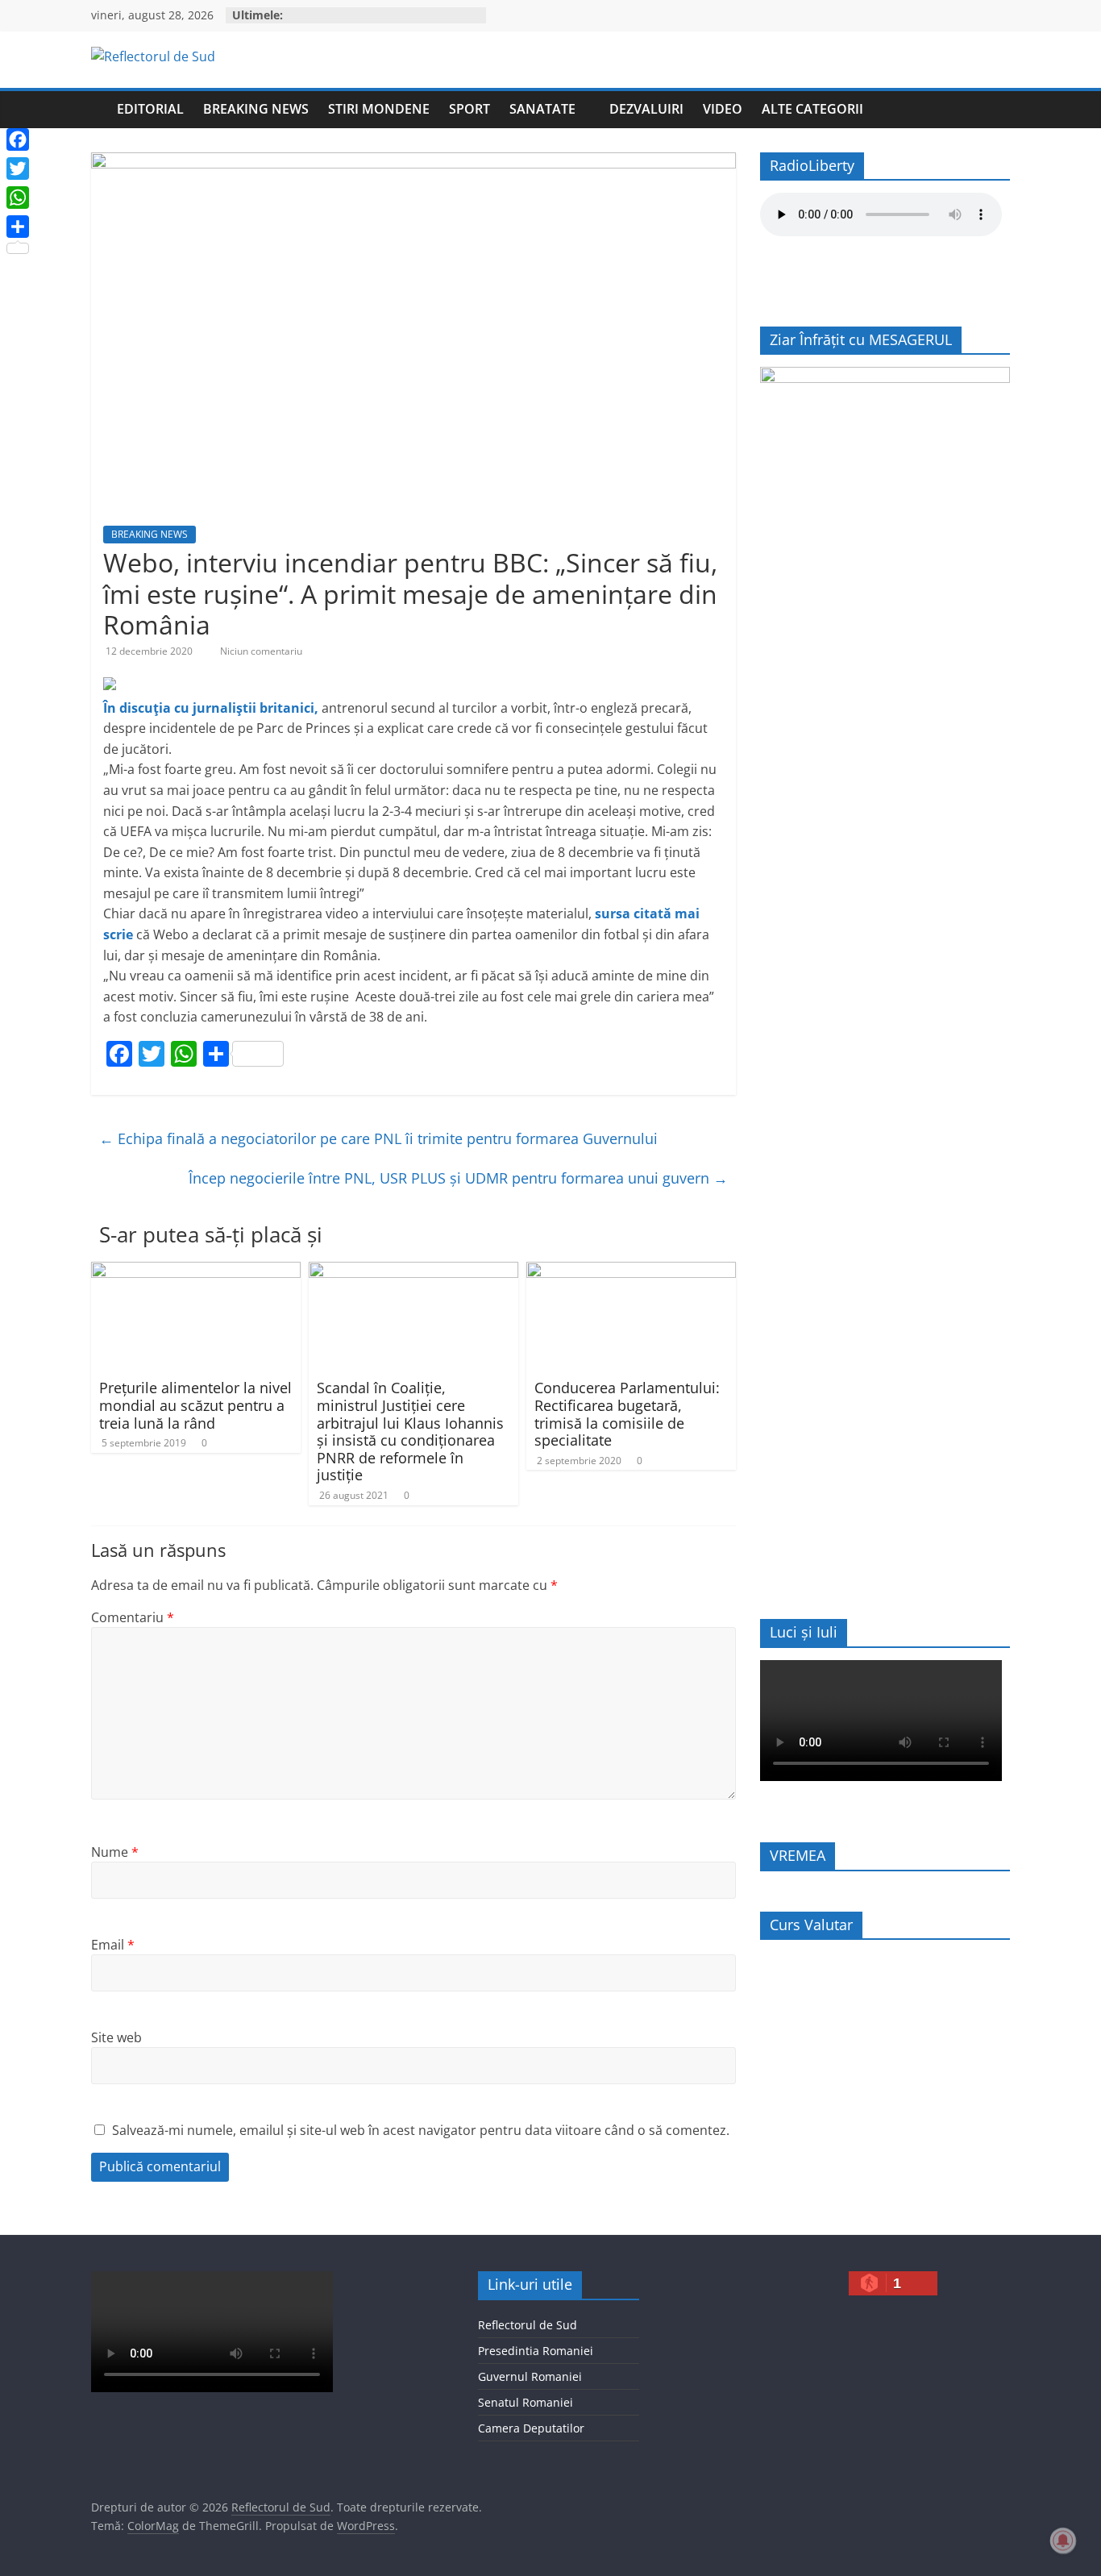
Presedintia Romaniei (536, 2351)
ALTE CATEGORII (812, 109)
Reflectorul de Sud (528, 2325)
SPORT (469, 109)
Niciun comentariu (261, 651)
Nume (115, 1852)
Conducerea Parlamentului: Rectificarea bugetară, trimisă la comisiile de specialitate (627, 1414)
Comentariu (133, 1617)
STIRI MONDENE (379, 109)
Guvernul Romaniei (530, 2376)
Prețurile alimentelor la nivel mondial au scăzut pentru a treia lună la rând (195, 1405)
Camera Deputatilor (531, 2428)
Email (113, 1945)
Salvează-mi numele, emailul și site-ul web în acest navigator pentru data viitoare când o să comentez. (421, 2130)
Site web (116, 2037)
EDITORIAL (150, 109)
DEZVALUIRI (646, 109)
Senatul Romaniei (526, 2402)
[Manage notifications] (1063, 2541)
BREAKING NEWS (256, 109)
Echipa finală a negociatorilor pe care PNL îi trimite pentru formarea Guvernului (378, 1138)
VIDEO (723, 109)
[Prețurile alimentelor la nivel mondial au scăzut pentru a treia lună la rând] (196, 1271)
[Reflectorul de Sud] (99, 110)
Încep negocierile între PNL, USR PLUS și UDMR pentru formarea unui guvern (458, 1178)
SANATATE (542, 109)
